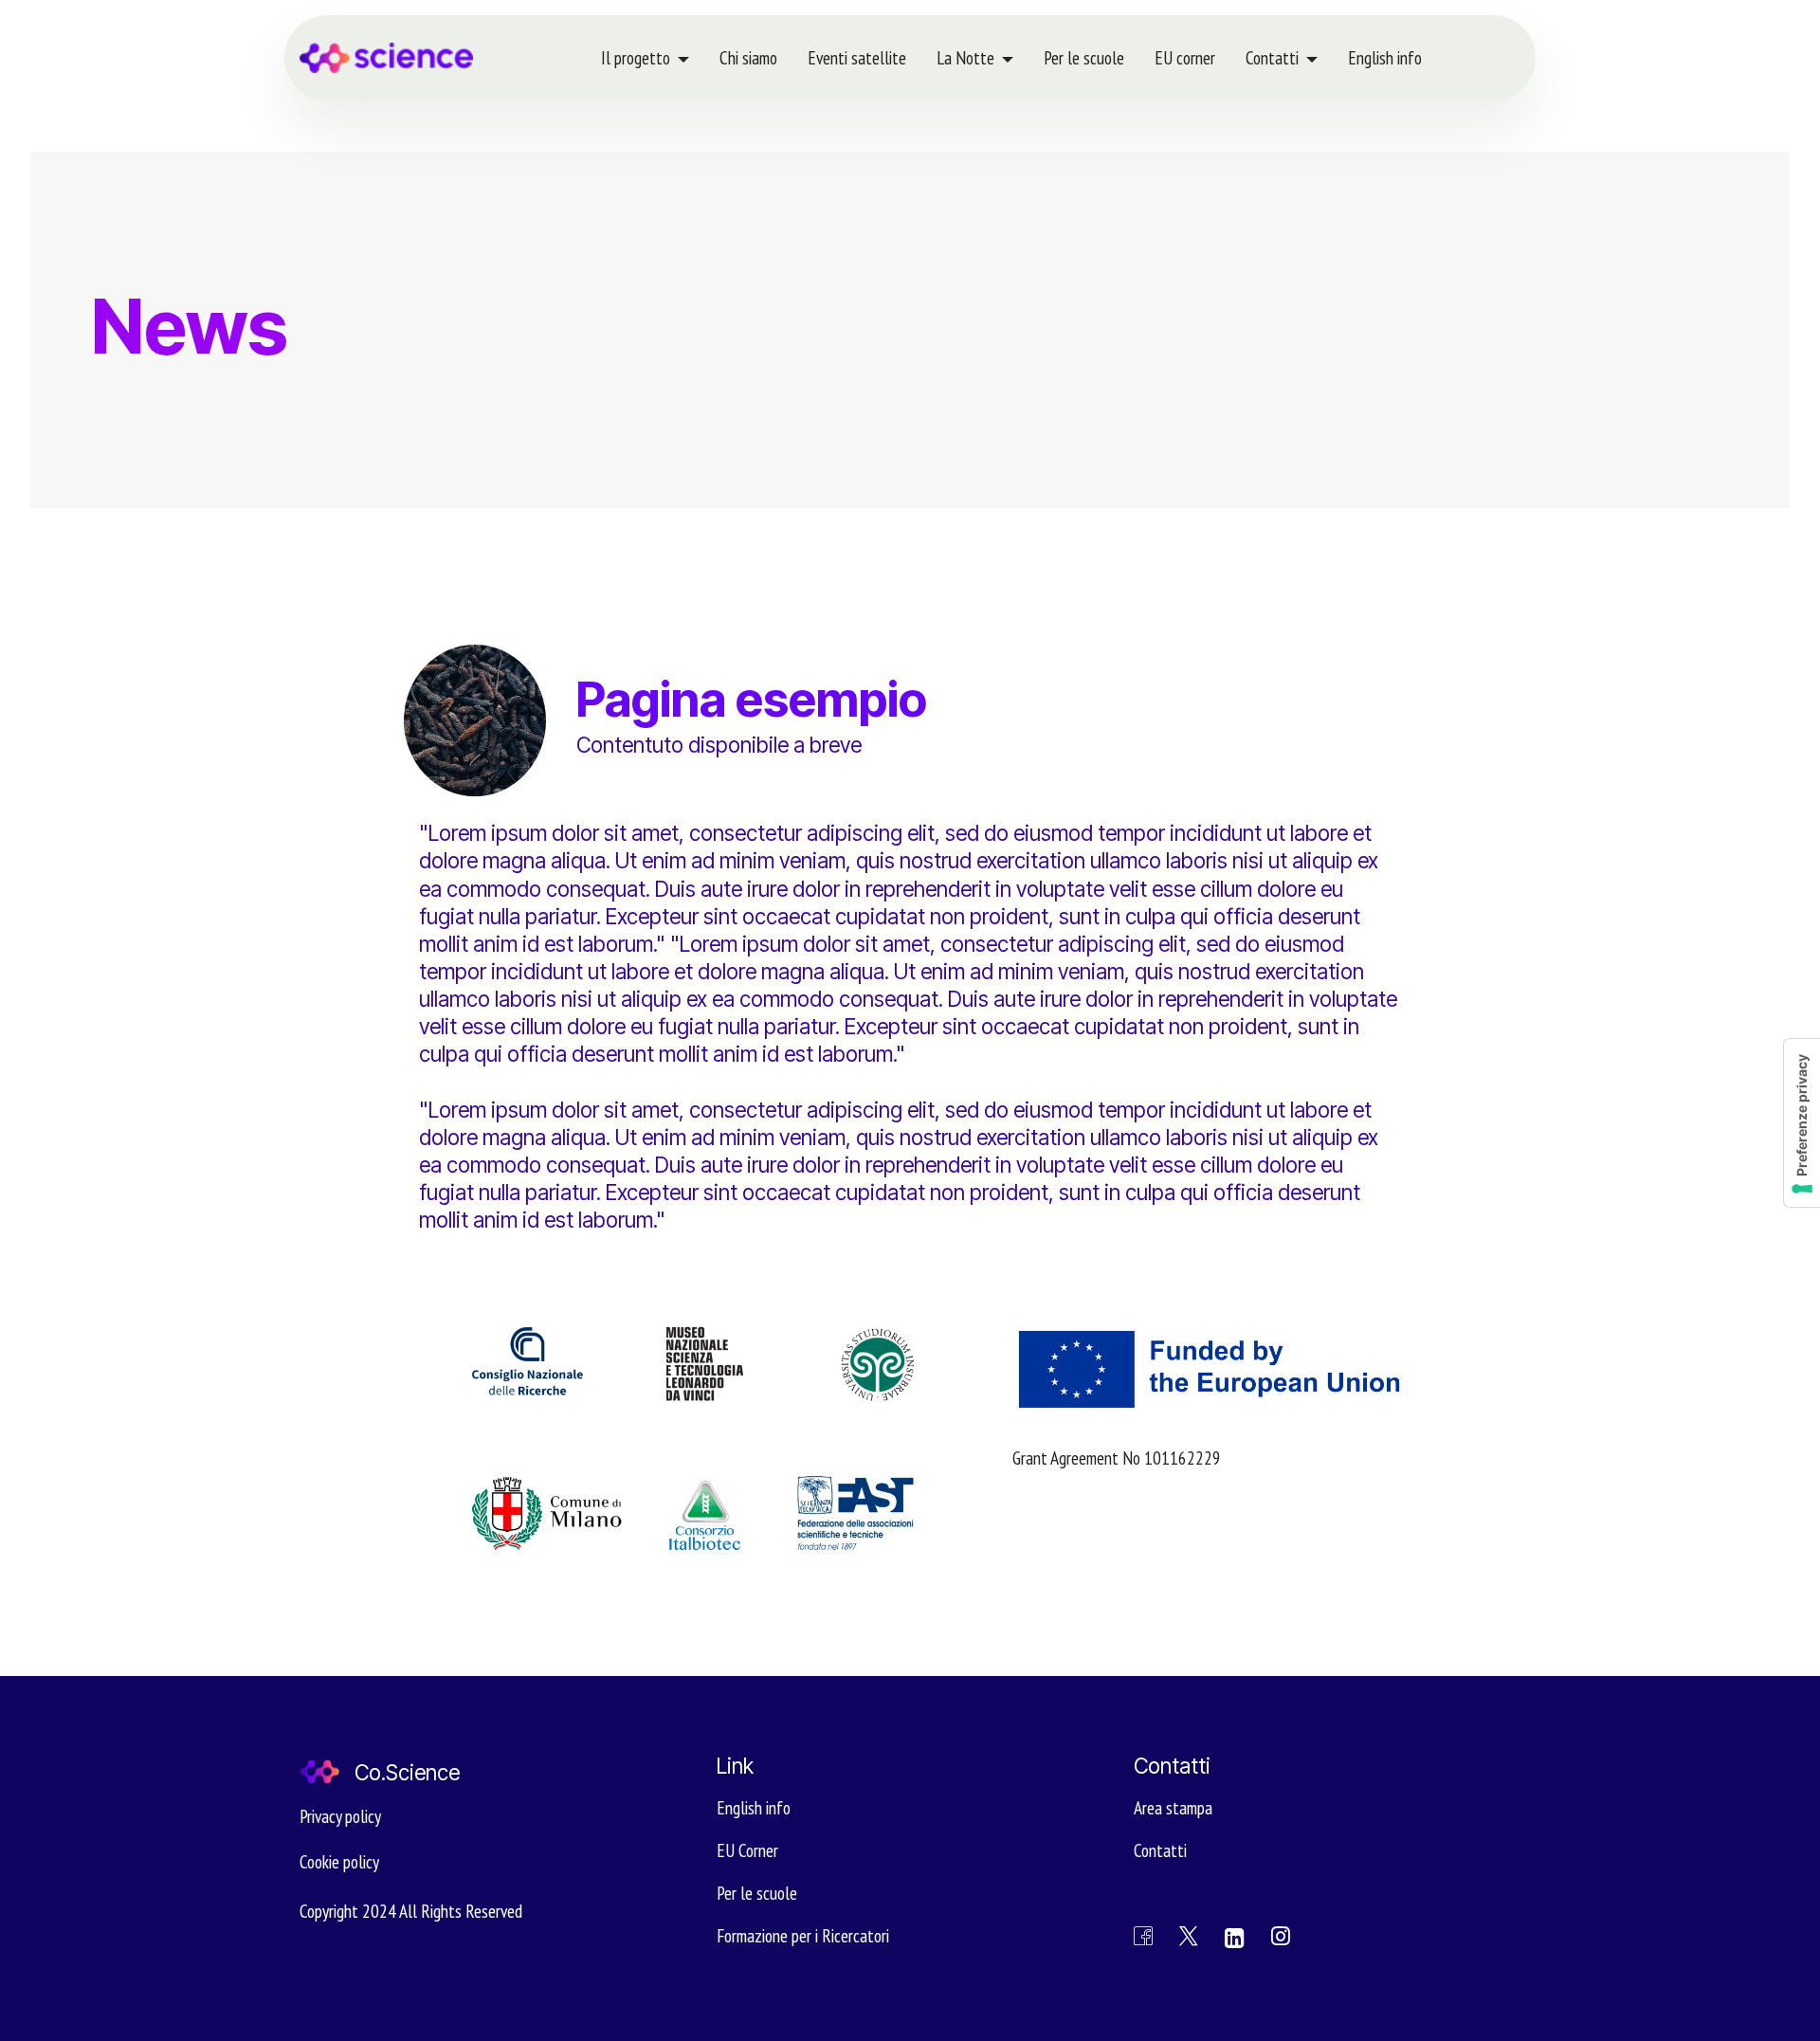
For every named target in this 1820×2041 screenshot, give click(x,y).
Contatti (1272, 57)
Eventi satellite (857, 57)
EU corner (1185, 57)
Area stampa (1173, 1807)
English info (1385, 57)
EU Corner (747, 1850)
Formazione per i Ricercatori (803, 1935)
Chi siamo (748, 57)
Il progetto (636, 57)
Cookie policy (339, 1861)
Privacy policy (340, 1816)
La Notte (965, 57)
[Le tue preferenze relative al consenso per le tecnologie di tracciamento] (1802, 1123)
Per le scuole (1084, 57)
